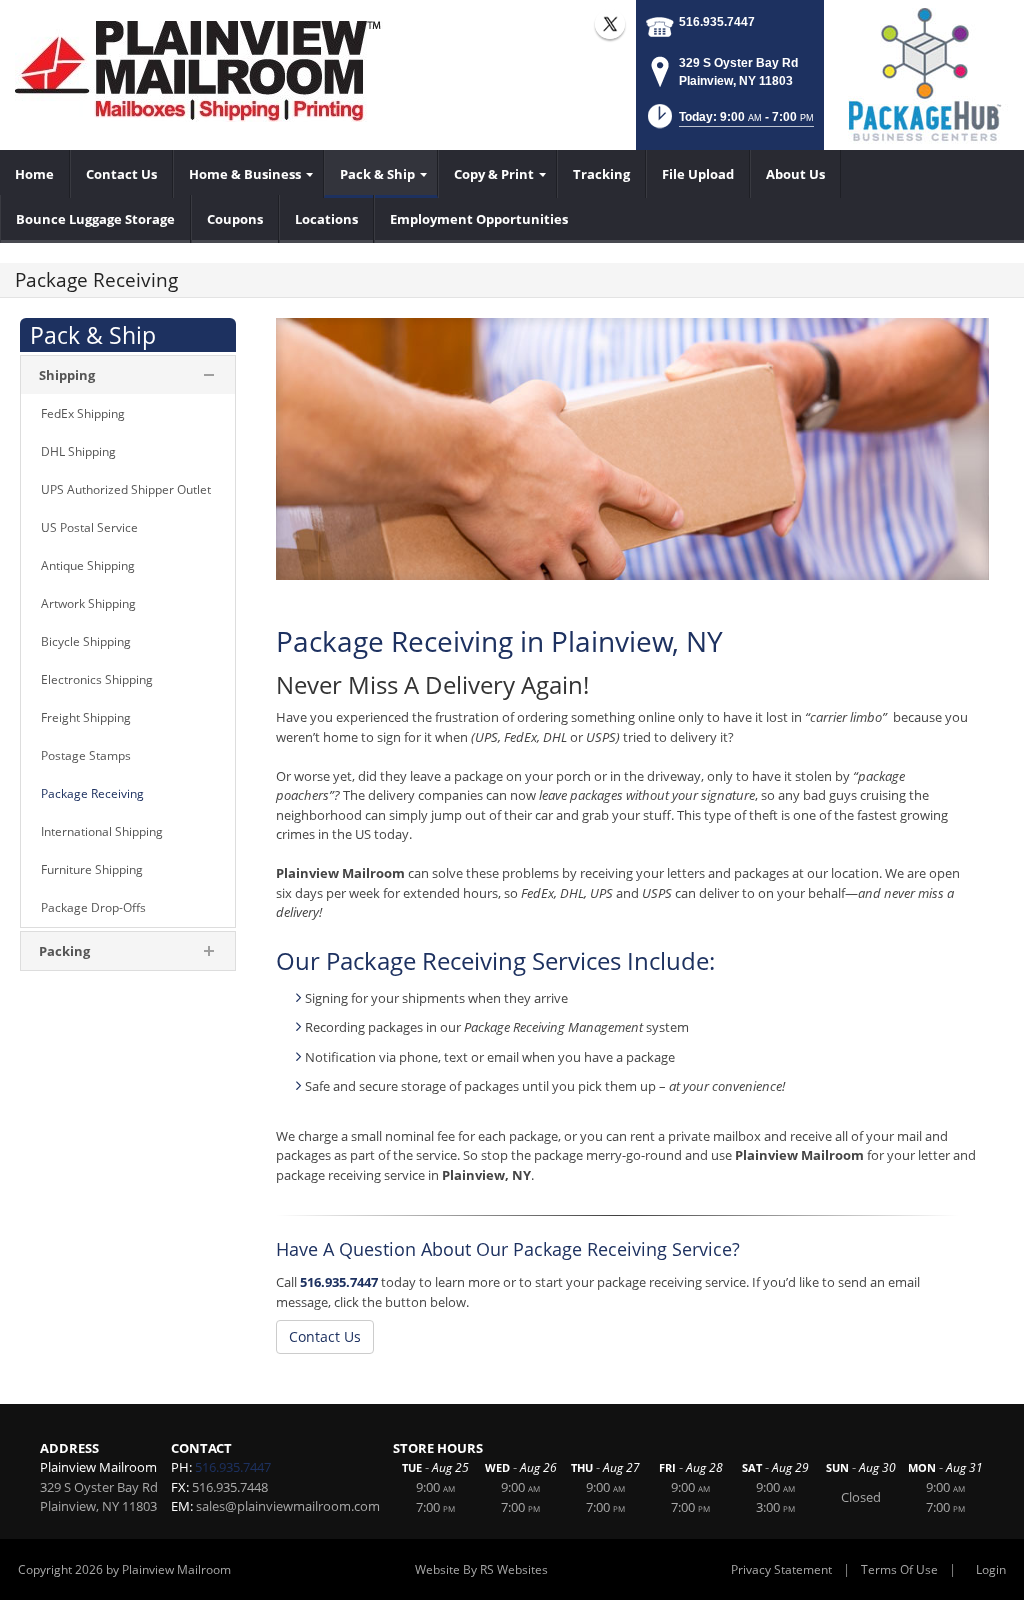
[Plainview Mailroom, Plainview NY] (205, 70)
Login (991, 1569)
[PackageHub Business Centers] (924, 73)
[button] (729, 122)
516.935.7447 (717, 22)
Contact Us (325, 1336)
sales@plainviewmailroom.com (288, 1506)
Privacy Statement (781, 1569)
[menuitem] (35, 174)
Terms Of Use (899, 1569)
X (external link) (610, 24)
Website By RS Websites (481, 1569)
